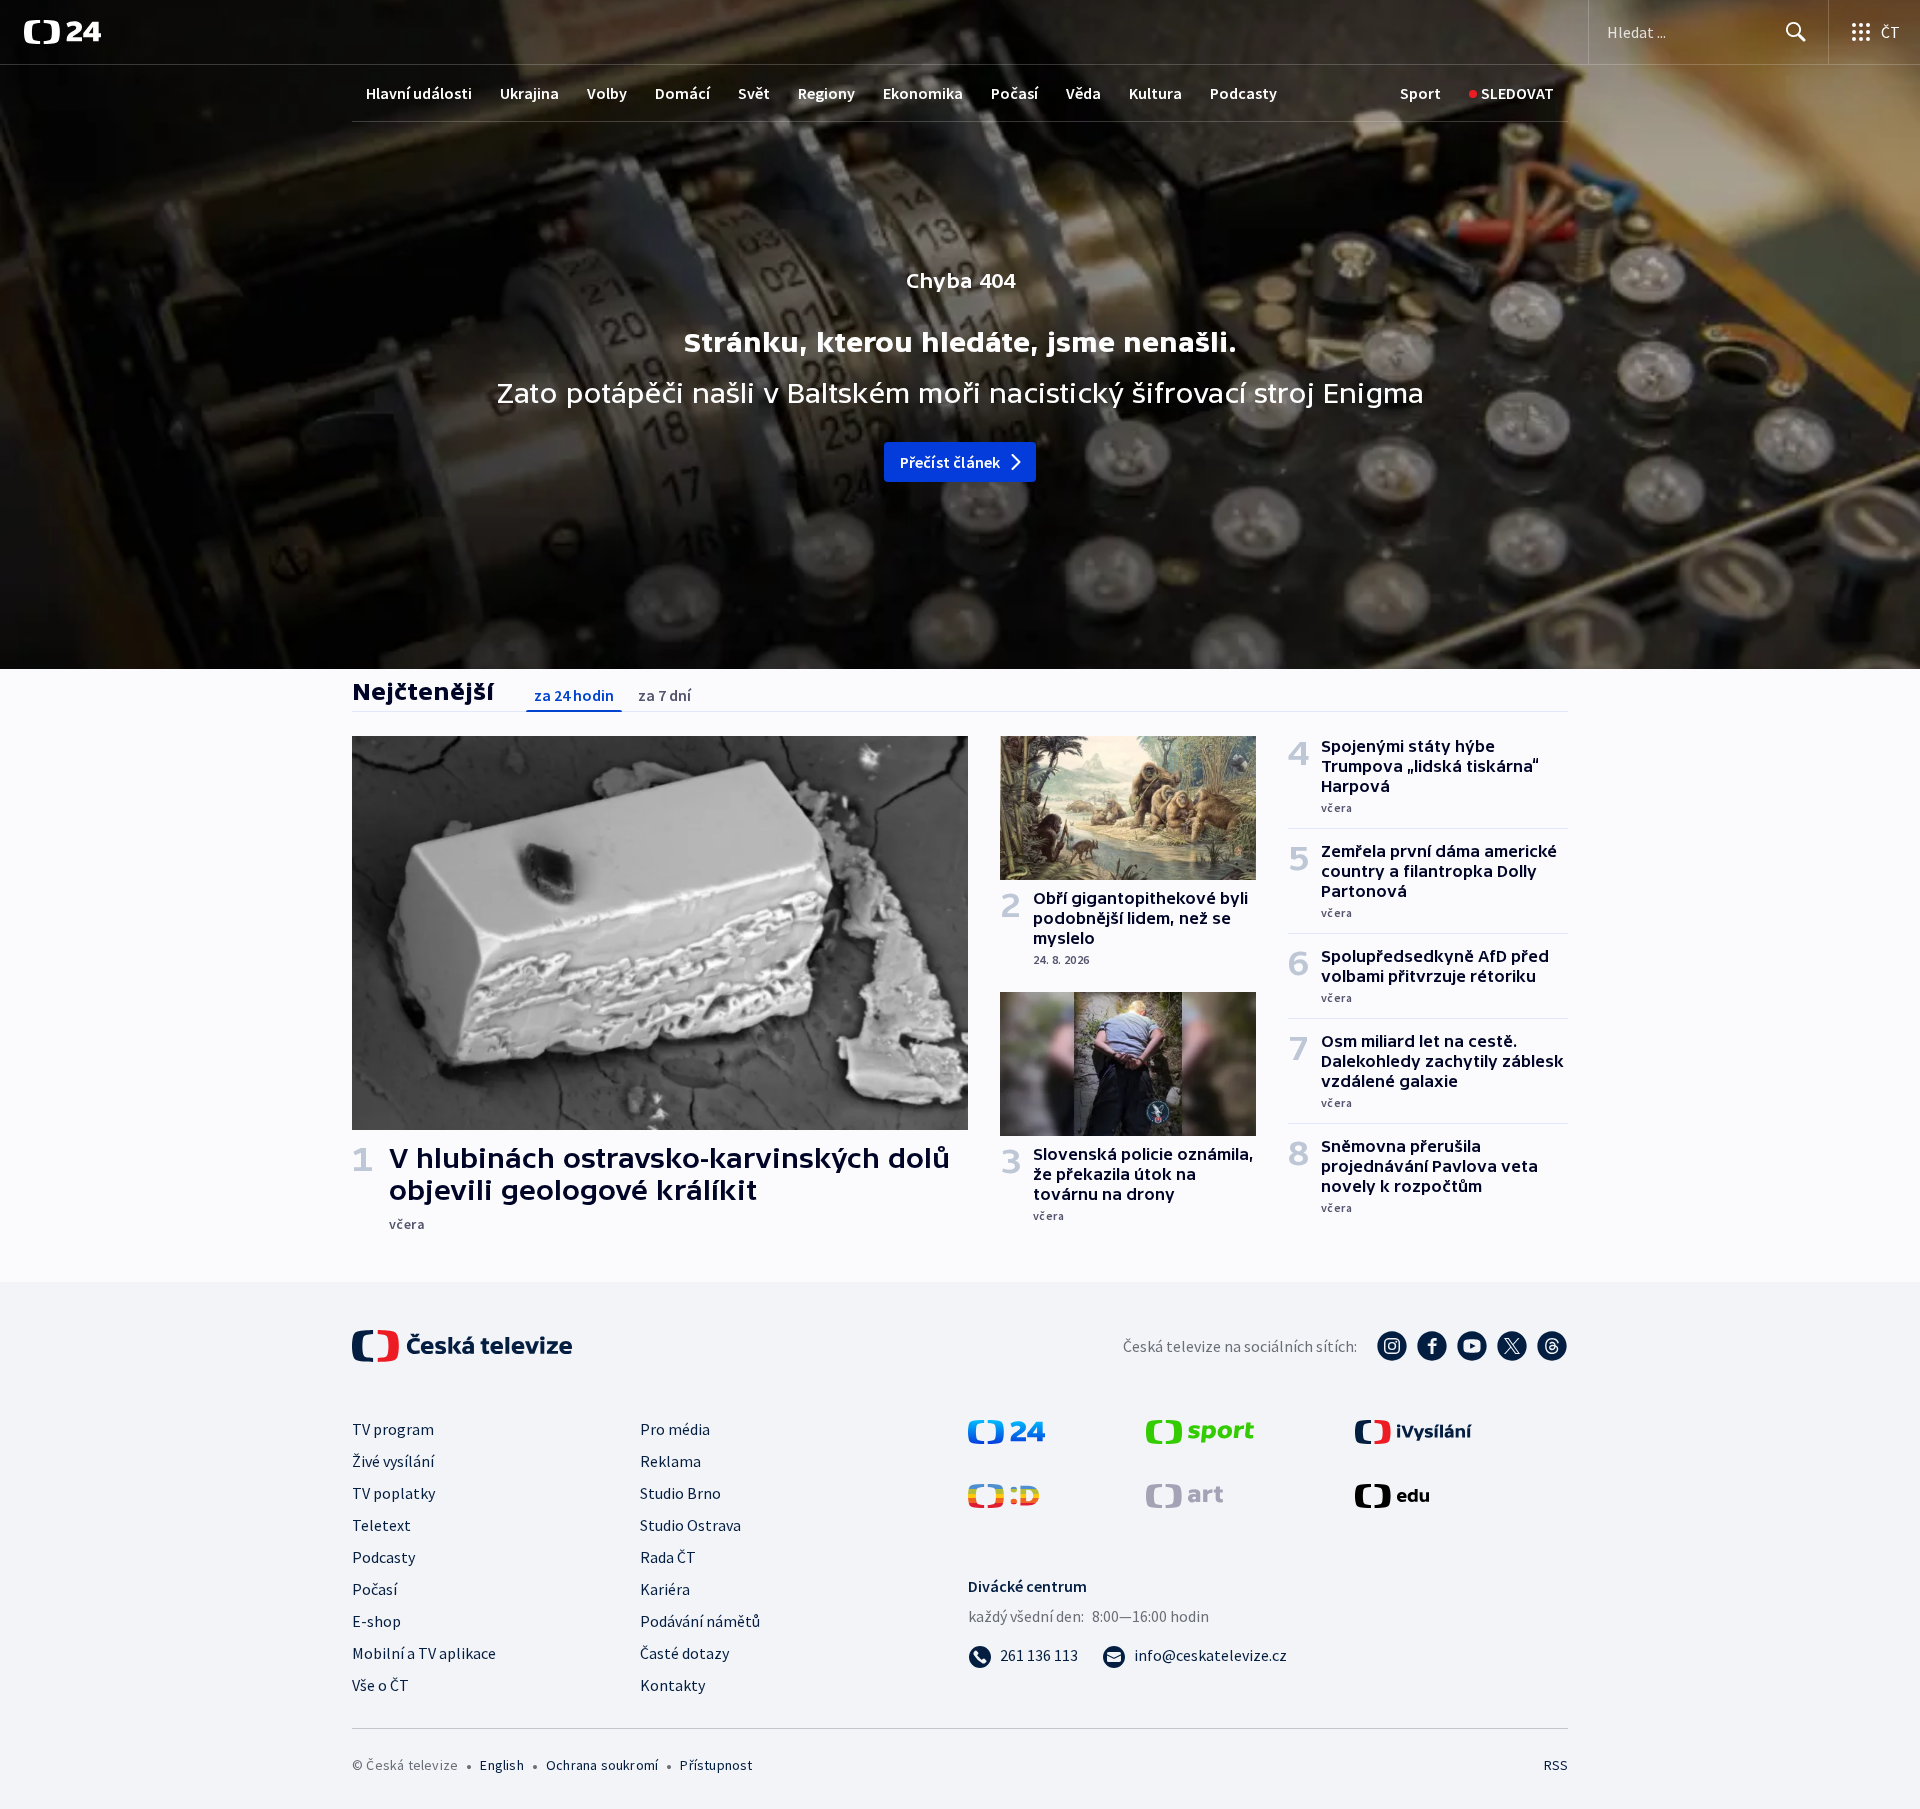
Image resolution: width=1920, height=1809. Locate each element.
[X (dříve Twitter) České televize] (1512, 1346)
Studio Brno (680, 1493)
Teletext (381, 1525)
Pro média (675, 1429)
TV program (393, 1429)
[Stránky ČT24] (1006, 1430)
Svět (754, 93)
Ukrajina (529, 93)
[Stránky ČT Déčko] (1003, 1494)
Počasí (1014, 93)
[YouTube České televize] (1472, 1346)
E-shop (376, 1621)
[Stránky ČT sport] (1200, 1430)
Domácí (682, 93)
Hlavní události (419, 93)
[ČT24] (62, 32)
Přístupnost (716, 1765)
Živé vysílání (393, 1461)
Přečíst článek (950, 462)
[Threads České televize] (1552, 1346)
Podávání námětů (700, 1621)
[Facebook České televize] (1432, 1346)
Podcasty (1243, 93)
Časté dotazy (684, 1653)
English (501, 1765)
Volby (607, 93)
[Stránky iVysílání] (1413, 1430)
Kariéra (665, 1589)
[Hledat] (1796, 32)
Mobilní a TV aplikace (424, 1653)
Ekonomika (923, 93)
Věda (1083, 93)
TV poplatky (393, 1493)
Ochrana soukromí (602, 1765)
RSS (1556, 1765)
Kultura (1155, 93)
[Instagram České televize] (1392, 1346)
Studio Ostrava (690, 1525)
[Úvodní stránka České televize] (464, 1346)
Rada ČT (668, 1557)
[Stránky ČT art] (1184, 1494)
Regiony (826, 93)
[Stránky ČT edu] (1392, 1494)
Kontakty (672, 1685)
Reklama (670, 1461)
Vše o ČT (380, 1685)
